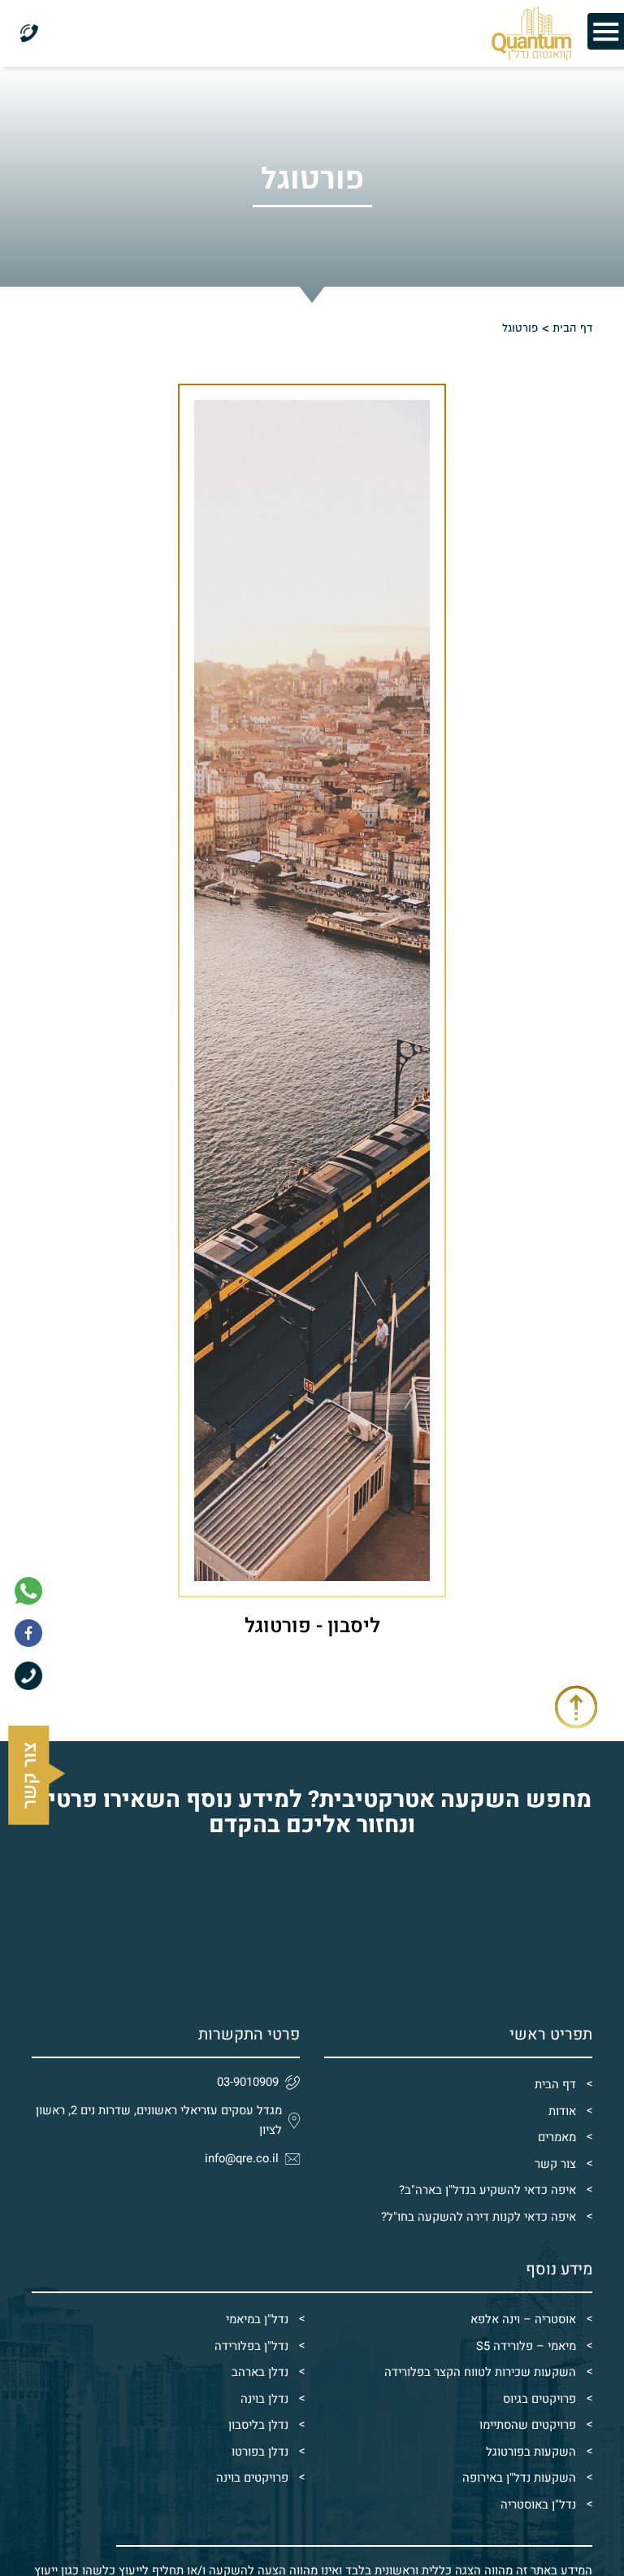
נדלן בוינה (264, 2399)
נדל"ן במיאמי (257, 2320)
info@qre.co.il (242, 2159)
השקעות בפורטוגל (531, 2452)
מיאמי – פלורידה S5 (526, 2346)
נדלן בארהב (260, 2372)
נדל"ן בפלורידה (251, 2346)
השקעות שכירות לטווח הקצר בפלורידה (480, 2372)
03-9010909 (248, 2082)
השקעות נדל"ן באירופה (519, 2478)
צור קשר (555, 2164)
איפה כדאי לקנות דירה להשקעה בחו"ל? (479, 2217)
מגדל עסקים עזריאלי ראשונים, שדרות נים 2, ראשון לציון (159, 2121)
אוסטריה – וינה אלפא (523, 2320)
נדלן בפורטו (260, 2452)
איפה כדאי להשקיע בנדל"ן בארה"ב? (487, 2190)
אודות (562, 2111)
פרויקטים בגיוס (539, 2399)
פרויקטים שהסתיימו (528, 2425)
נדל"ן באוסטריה (538, 2505)
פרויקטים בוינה (252, 2478)
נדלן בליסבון (258, 2425)
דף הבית (555, 2085)
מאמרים (557, 2137)
